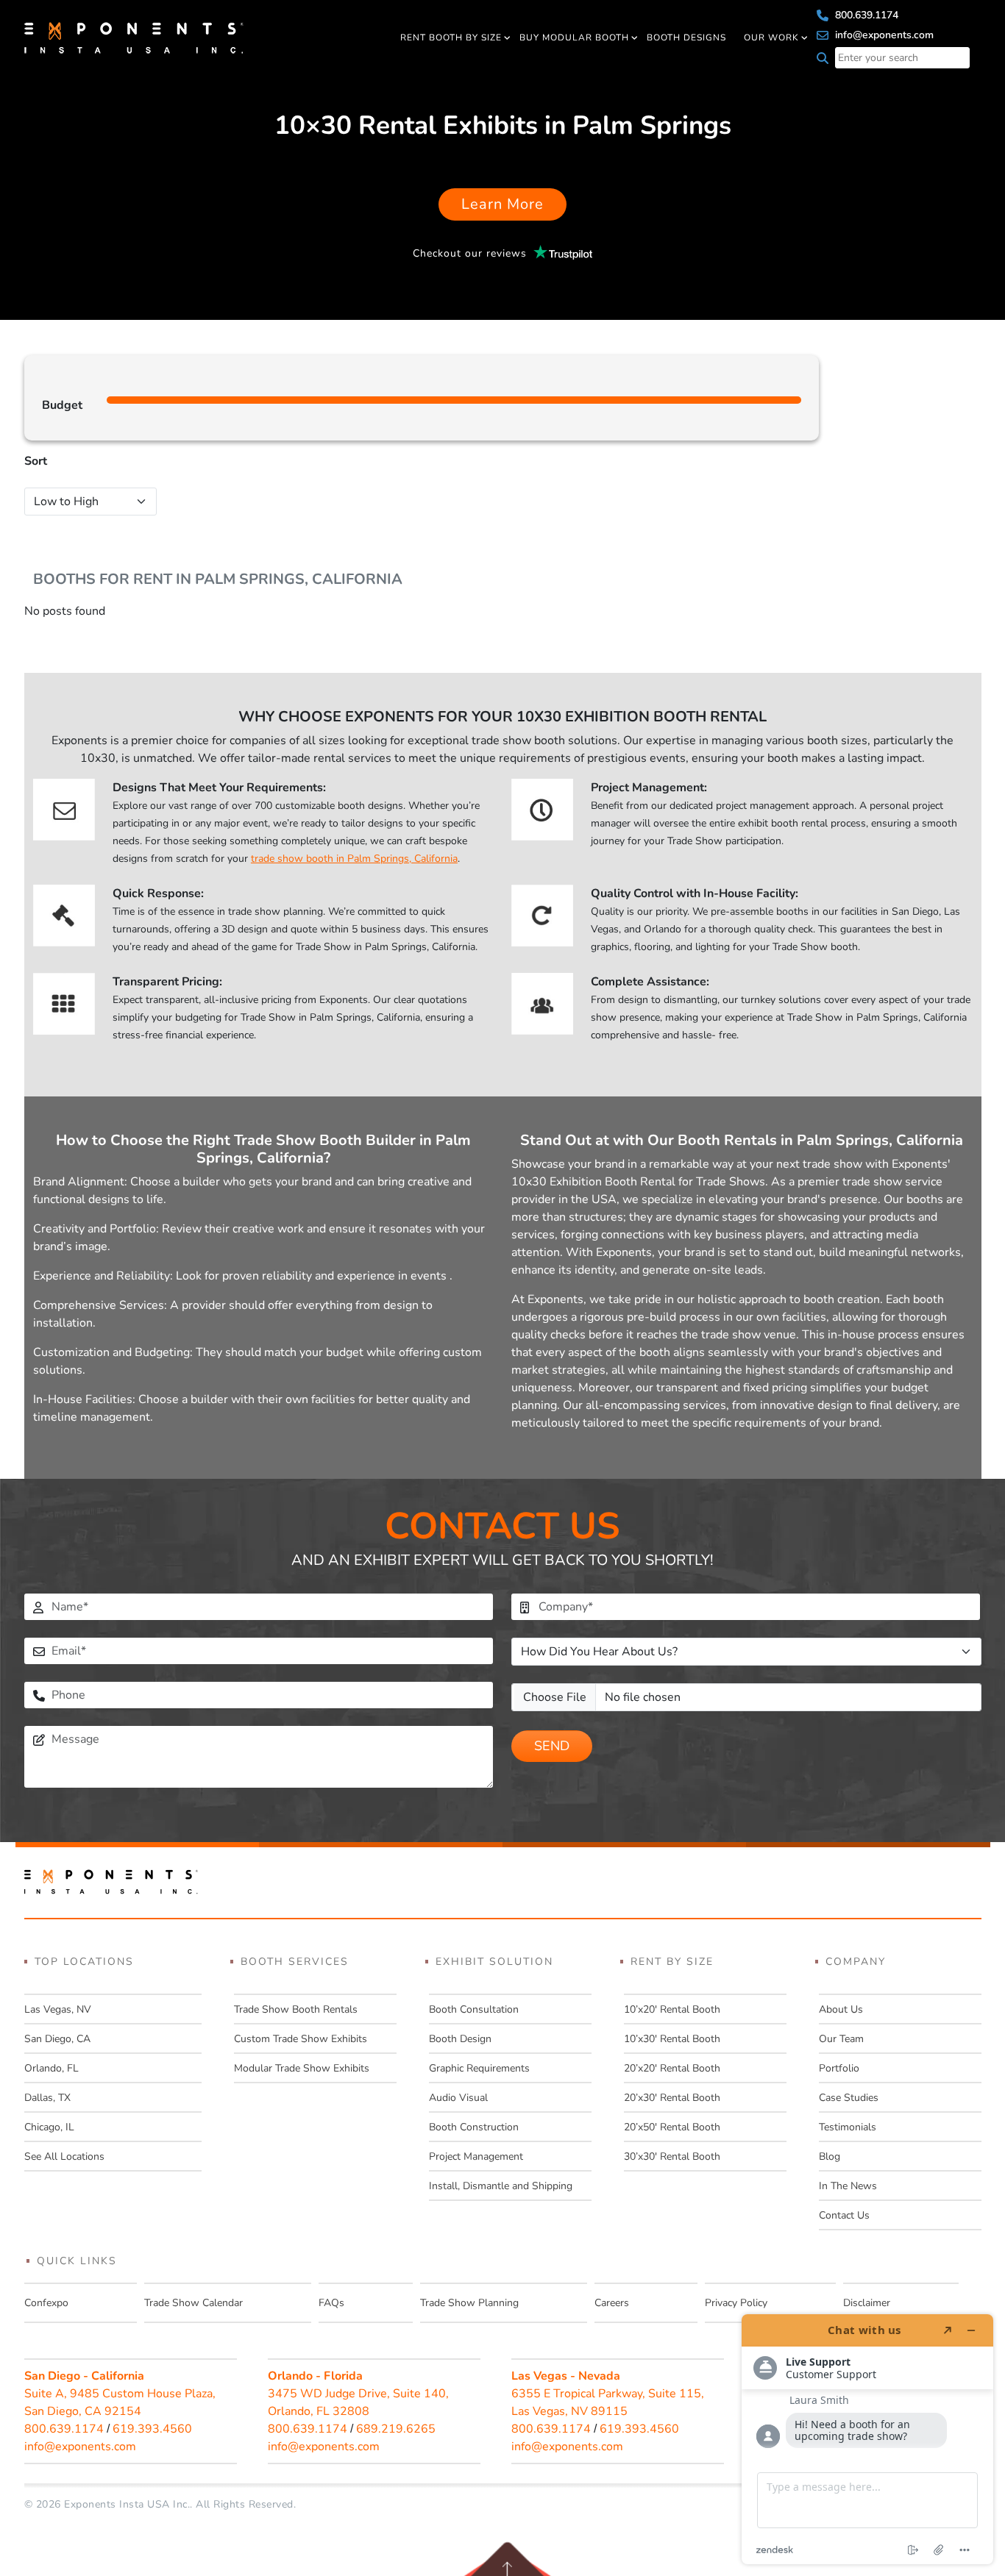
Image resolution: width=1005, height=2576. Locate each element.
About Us (841, 2009)
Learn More (502, 204)
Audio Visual (458, 2098)
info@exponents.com (883, 35)
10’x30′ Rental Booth (672, 2039)
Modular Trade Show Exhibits (302, 2068)
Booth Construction (474, 2127)
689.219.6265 (396, 2429)
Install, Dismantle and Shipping (501, 2186)
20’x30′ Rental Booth (672, 2098)
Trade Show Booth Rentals (296, 2009)
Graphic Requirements (479, 2068)
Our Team (841, 2039)
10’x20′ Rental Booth (672, 2009)
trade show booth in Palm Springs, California (354, 859)
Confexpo (46, 2303)
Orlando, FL (52, 2068)
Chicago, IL (49, 2127)
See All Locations (64, 2156)
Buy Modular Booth (574, 38)
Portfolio (839, 2068)
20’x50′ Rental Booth (672, 2127)
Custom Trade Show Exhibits (301, 2039)
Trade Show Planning (469, 2303)
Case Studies (849, 2098)
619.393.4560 (152, 2429)
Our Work (771, 38)
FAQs (331, 2303)
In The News (848, 2186)
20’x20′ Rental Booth (672, 2068)
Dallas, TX (47, 2098)
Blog (830, 2156)
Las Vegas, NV (58, 2009)
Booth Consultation (474, 2009)
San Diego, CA (57, 2039)
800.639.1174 (865, 15)
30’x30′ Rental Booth (672, 2156)
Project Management (476, 2156)
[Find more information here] (867, 2439)
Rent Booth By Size (451, 38)
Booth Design (460, 2039)
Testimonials (848, 2127)
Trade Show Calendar (193, 2303)
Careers (612, 2303)
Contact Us (844, 2215)
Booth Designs (686, 38)
